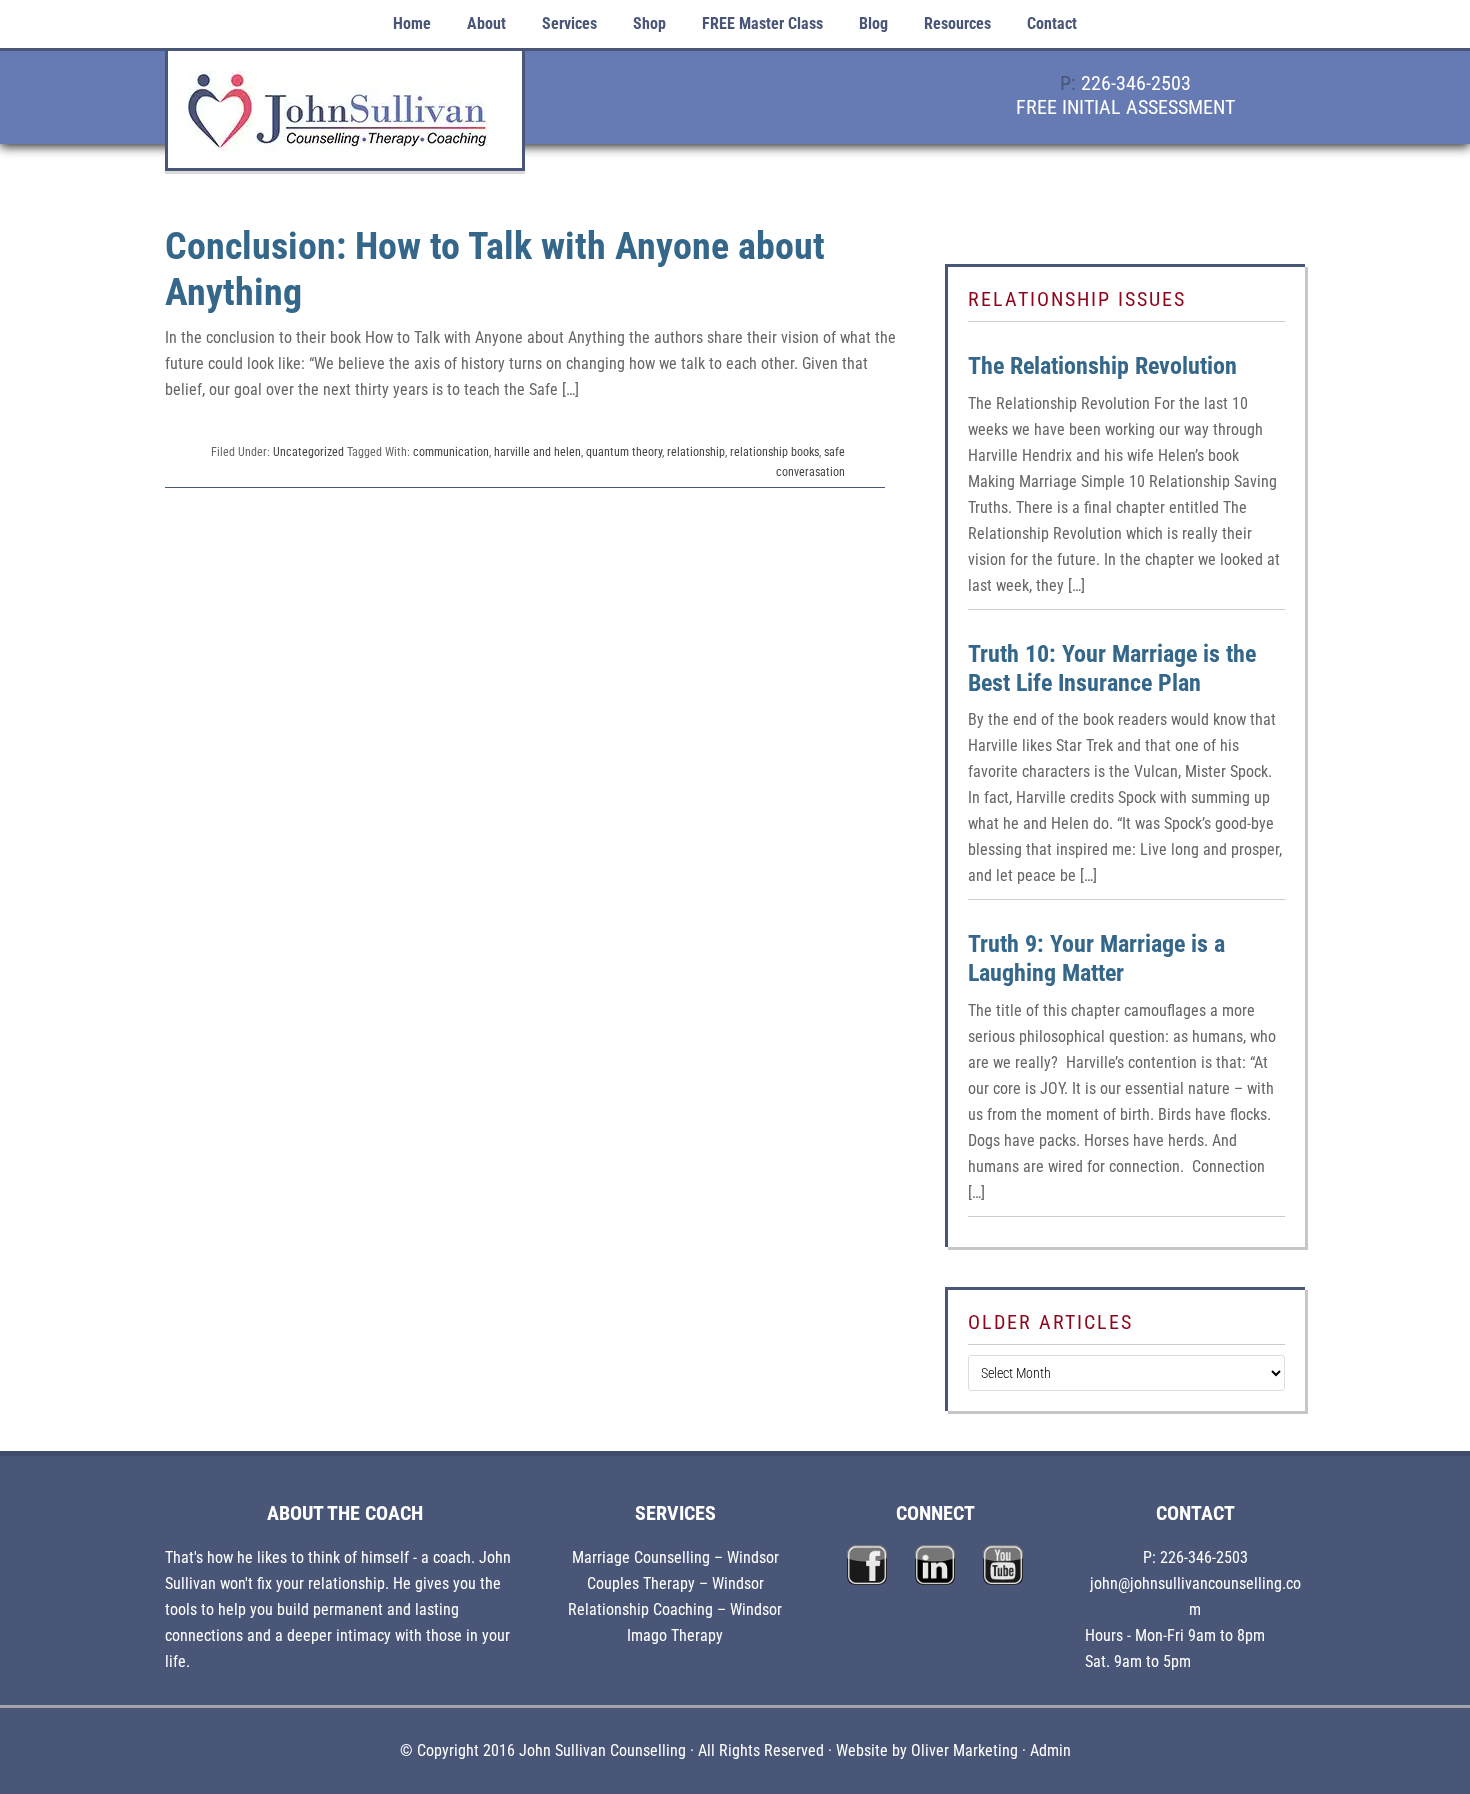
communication (451, 452)
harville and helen (537, 452)
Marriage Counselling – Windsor (675, 1557)
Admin (1050, 1750)
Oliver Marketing (964, 1750)
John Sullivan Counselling (345, 121)
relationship (696, 452)
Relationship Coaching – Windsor (675, 1609)
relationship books (774, 452)
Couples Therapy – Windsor (675, 1583)
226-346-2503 (1136, 83)
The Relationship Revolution (1102, 366)
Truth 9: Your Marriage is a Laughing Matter (1096, 958)
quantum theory (624, 452)
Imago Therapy (675, 1635)
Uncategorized (308, 452)
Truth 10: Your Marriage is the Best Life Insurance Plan (1112, 668)
